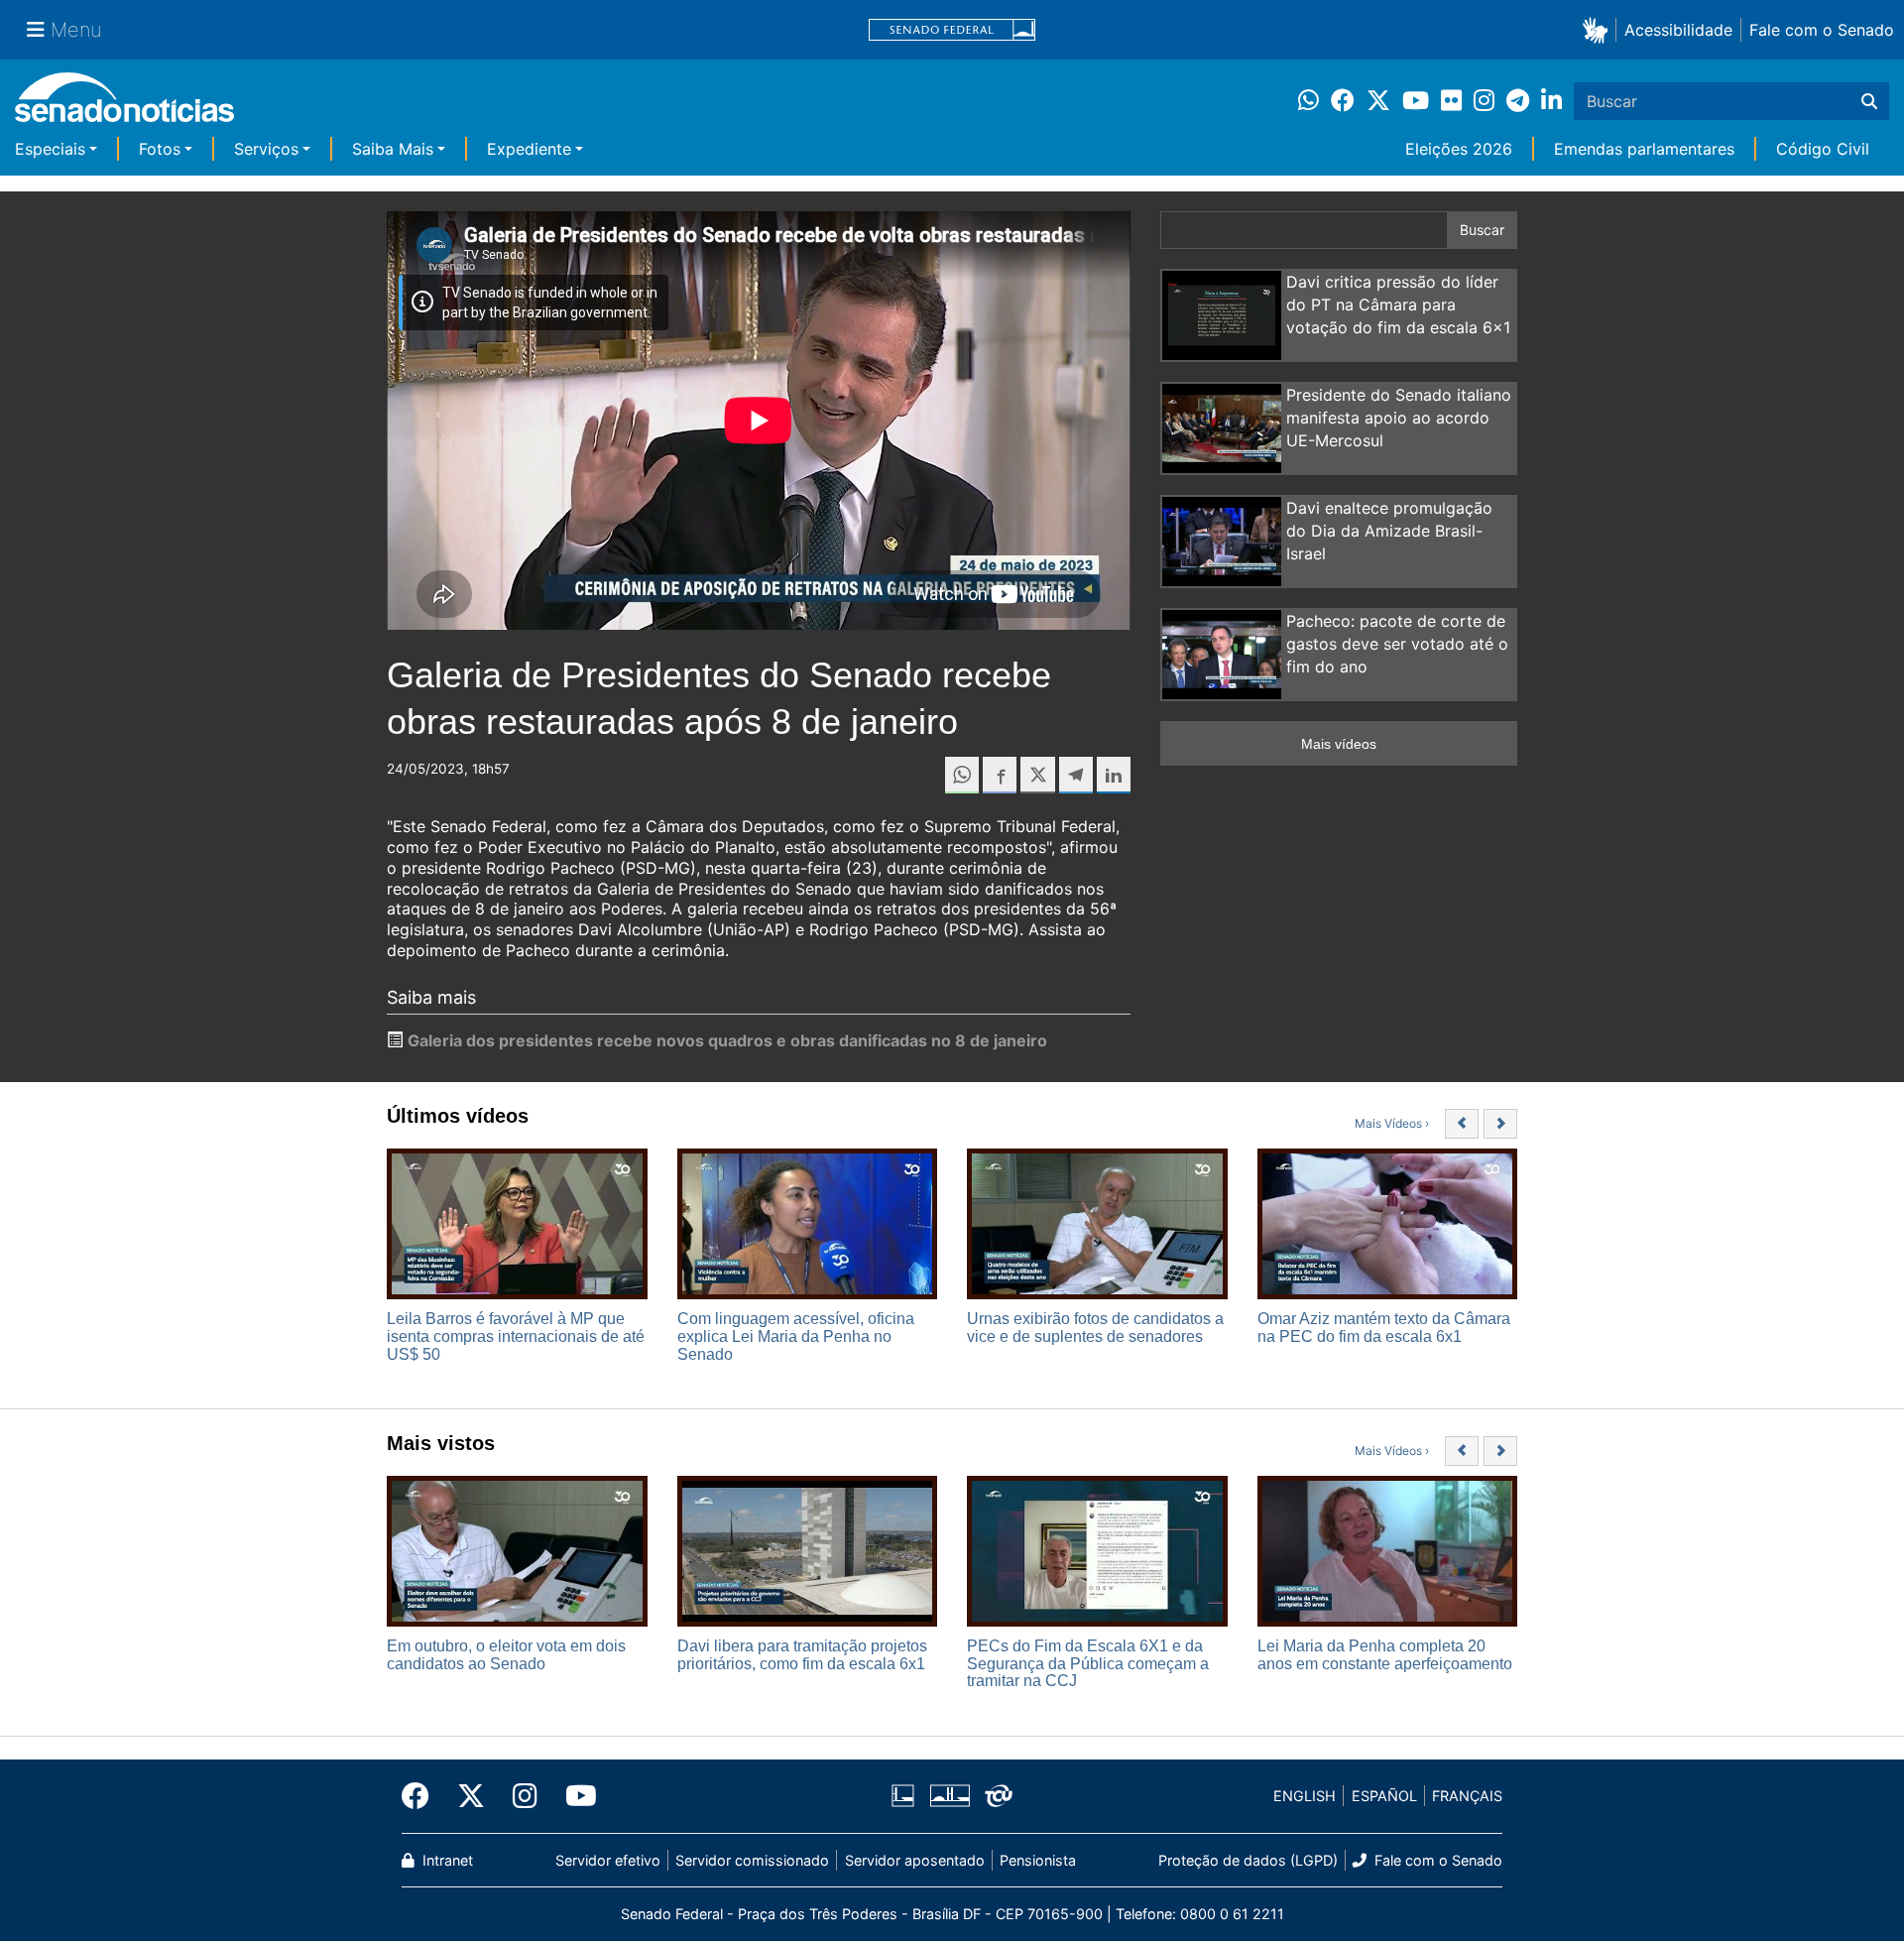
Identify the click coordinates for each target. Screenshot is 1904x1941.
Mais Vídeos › (1392, 1123)
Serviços (266, 149)
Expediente (529, 149)
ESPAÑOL (1384, 1796)
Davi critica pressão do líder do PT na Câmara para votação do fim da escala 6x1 (1398, 304)
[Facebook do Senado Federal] (422, 1796)
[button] (1599, 29)
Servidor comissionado (752, 1860)
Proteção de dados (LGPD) (1248, 1860)
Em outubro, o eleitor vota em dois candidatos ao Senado (506, 1655)
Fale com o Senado (1822, 30)
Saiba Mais (393, 149)
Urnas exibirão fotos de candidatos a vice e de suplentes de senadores (1095, 1328)
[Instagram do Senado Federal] (525, 1796)
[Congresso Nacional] (950, 1795)
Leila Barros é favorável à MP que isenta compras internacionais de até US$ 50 (516, 1336)
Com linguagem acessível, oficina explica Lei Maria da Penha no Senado (796, 1336)
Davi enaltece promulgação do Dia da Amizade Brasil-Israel (1389, 531)
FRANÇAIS (1467, 1796)
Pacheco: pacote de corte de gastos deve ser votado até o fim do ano (1397, 644)
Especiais (50, 149)
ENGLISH (1305, 1796)
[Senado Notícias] (124, 105)
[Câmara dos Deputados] (903, 1795)
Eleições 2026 (1459, 149)
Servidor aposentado (915, 1860)
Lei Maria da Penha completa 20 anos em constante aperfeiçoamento (1385, 1655)
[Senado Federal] (952, 30)
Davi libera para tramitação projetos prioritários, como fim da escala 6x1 (802, 1655)
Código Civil (1823, 149)
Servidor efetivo (608, 1860)
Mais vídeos (1339, 744)
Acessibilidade (1678, 30)
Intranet (446, 1860)
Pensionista (1038, 1860)
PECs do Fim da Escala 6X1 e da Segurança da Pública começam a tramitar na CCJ (1088, 1663)
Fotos (160, 149)
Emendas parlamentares (1644, 149)
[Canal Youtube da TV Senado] (574, 1796)
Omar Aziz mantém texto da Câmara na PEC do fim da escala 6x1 (1384, 1328)
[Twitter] (471, 1796)
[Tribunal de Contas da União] (999, 1795)
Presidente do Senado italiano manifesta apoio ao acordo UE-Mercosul (1399, 418)
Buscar (1482, 230)
